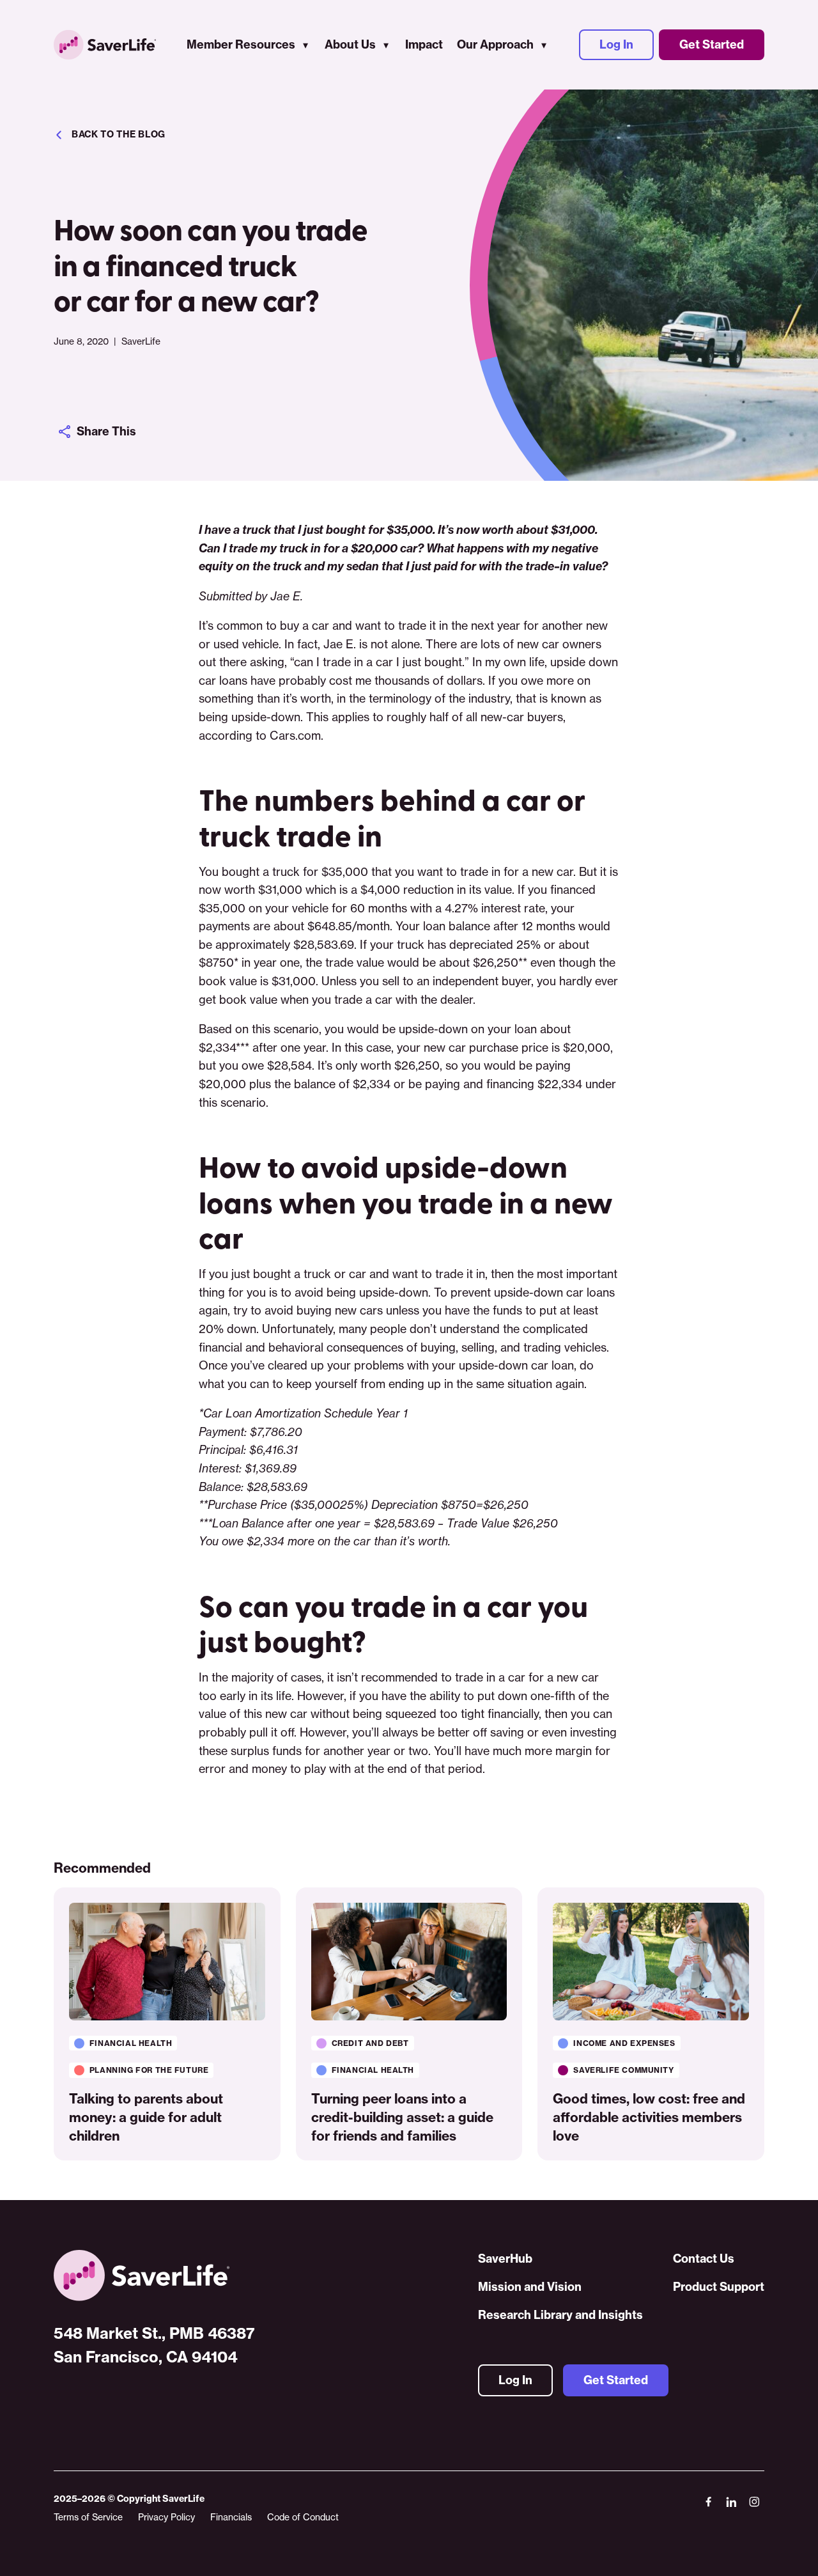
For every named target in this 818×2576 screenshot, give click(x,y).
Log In (616, 44)
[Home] (154, 2275)
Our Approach (495, 44)
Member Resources (241, 44)
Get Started (712, 44)
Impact (424, 44)
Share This (106, 431)
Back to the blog (119, 134)
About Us (350, 44)
